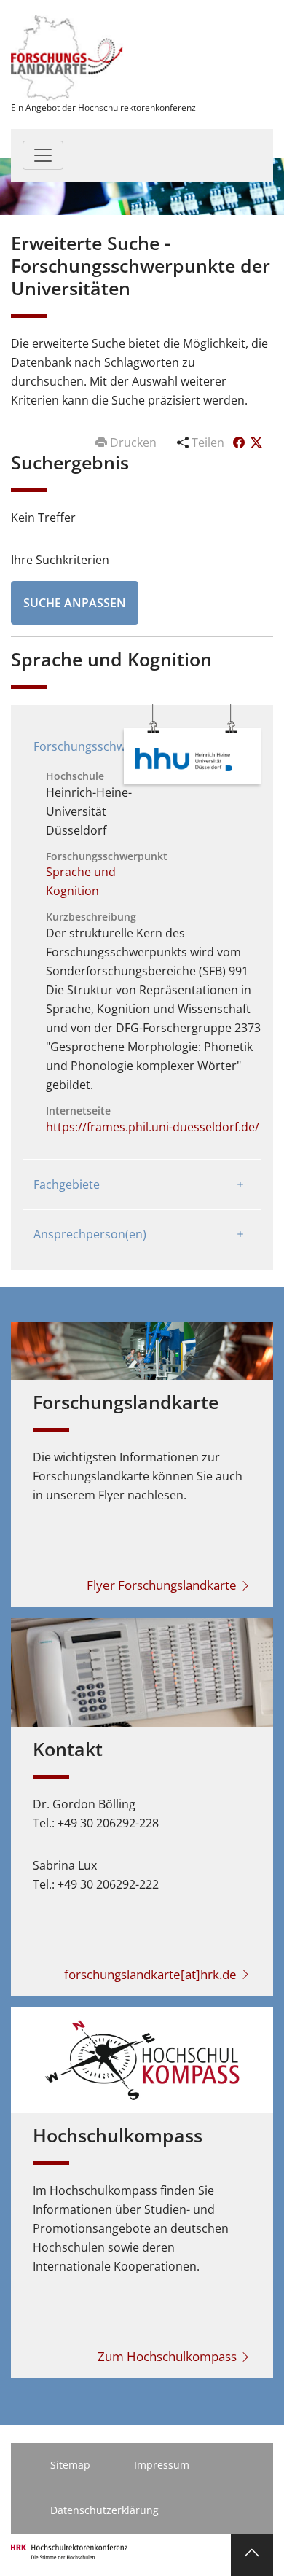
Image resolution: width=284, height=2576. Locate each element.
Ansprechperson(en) (90, 1234)
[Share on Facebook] (240, 442)
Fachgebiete (67, 1184)
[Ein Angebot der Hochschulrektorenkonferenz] (67, 56)
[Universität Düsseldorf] (184, 758)
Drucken (133, 442)
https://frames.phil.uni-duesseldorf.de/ (153, 1127)
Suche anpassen (75, 603)
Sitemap (70, 2465)
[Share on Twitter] (256, 442)
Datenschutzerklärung (104, 2510)
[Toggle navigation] (43, 155)
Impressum (162, 2465)
